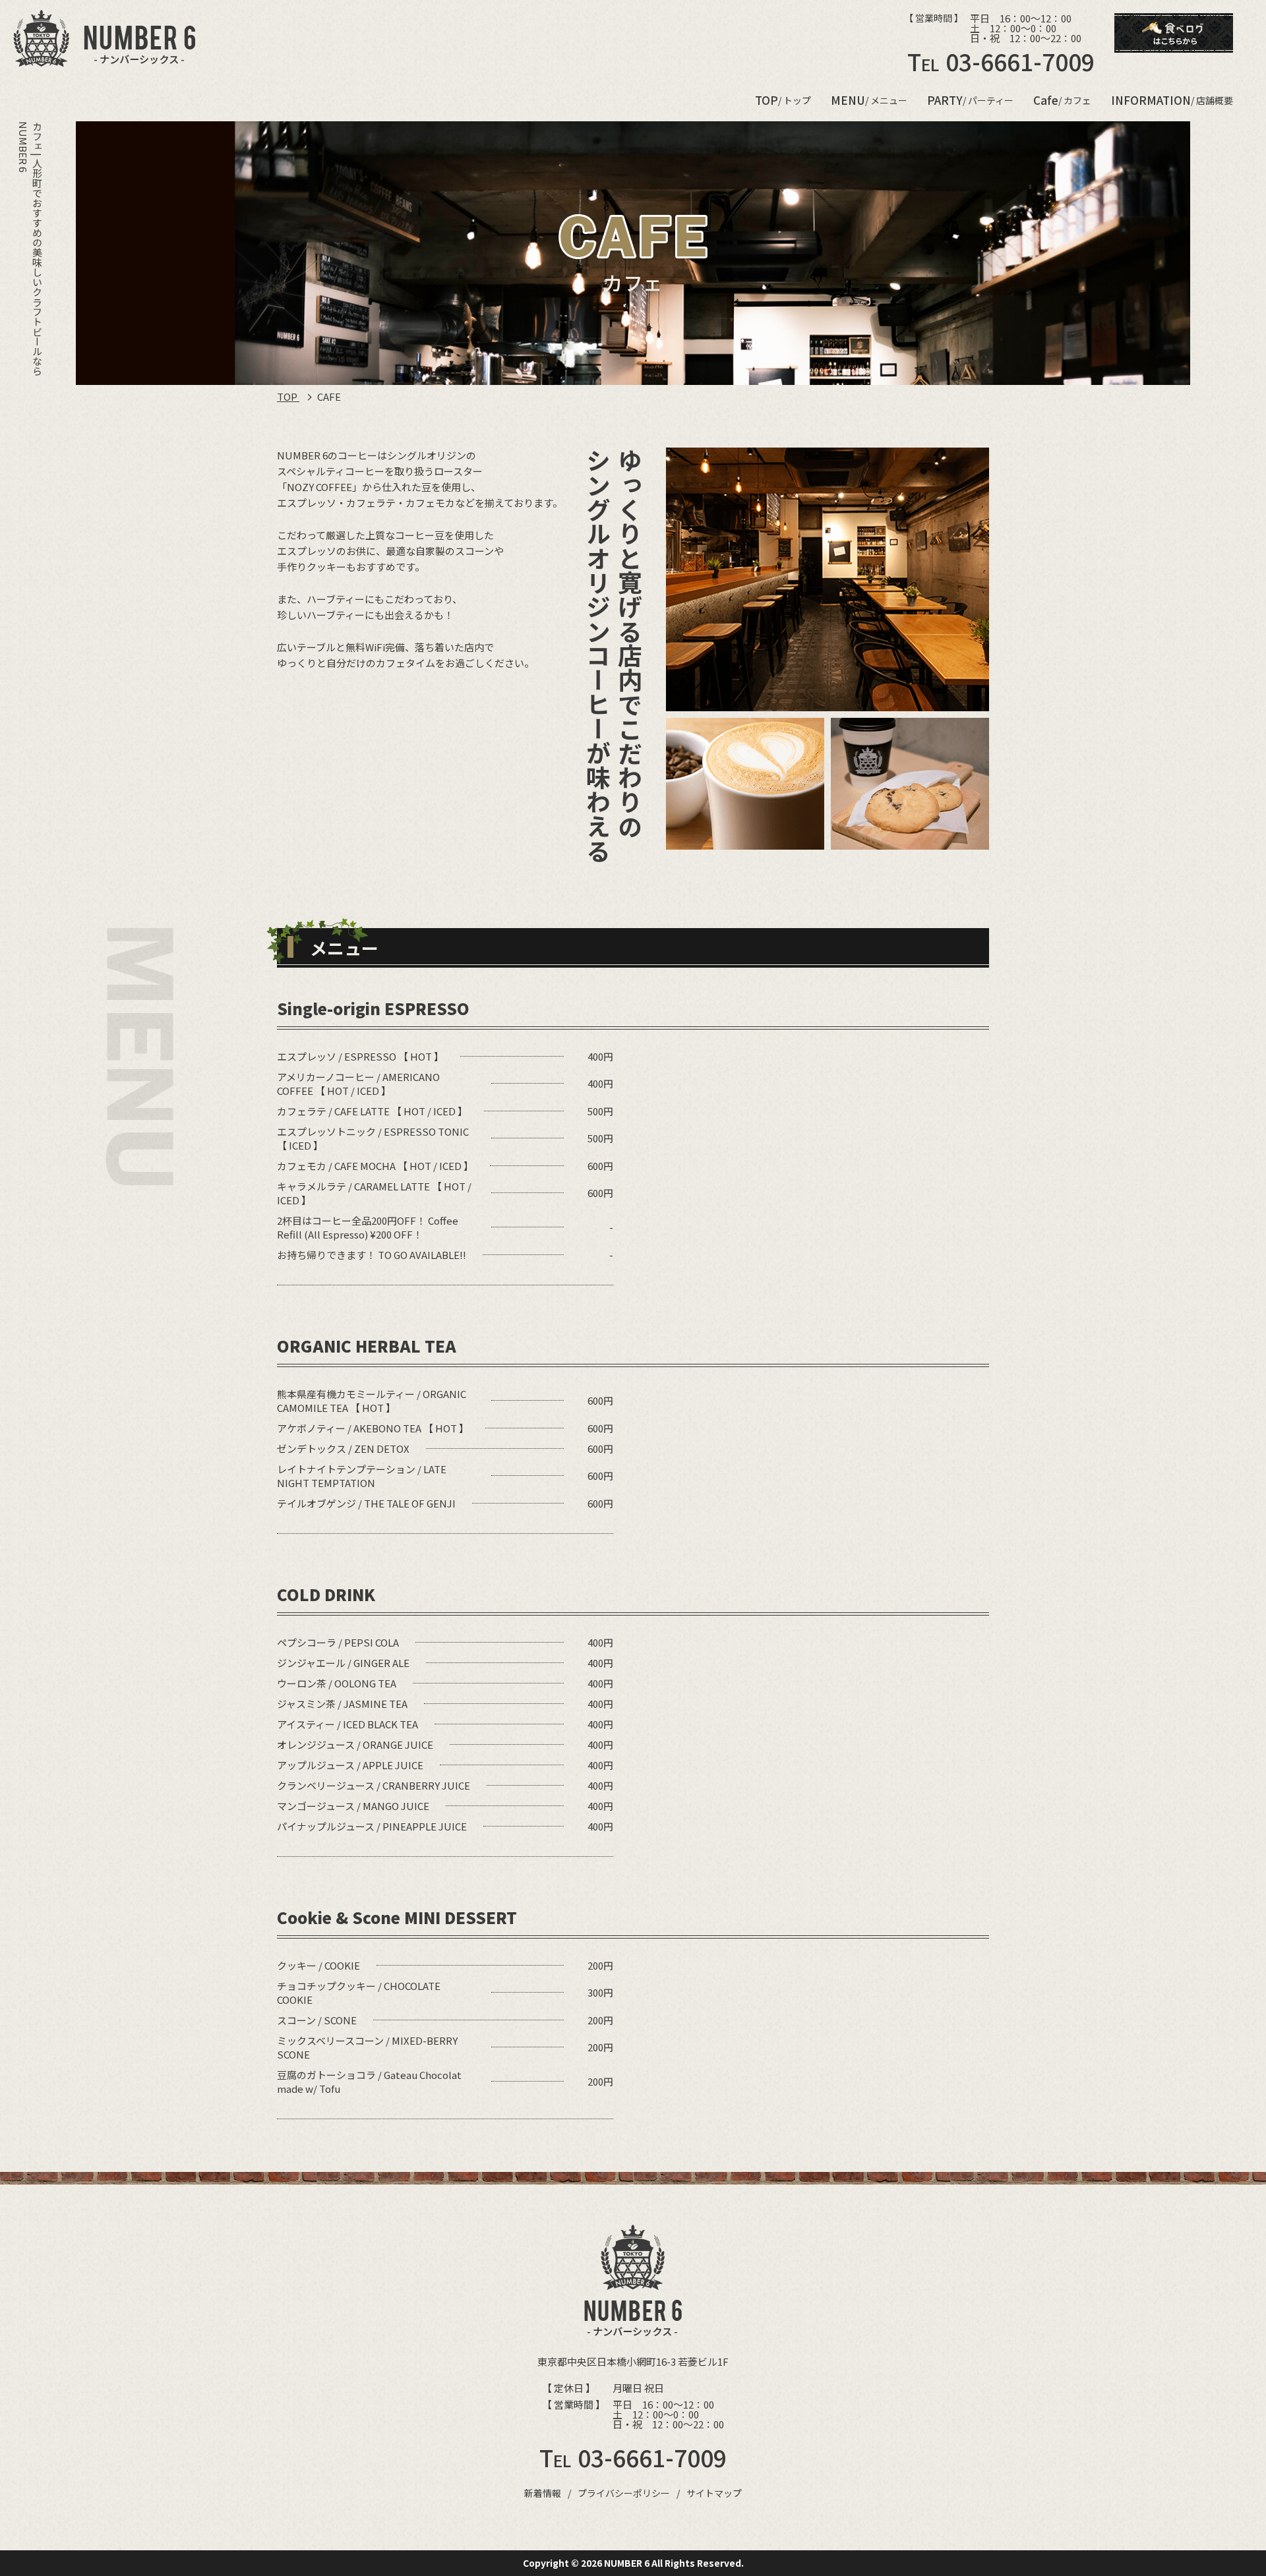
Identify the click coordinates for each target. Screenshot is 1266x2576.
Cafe (1062, 100)
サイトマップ (714, 2493)
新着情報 (543, 2493)
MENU (869, 100)
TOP (783, 100)
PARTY (970, 100)
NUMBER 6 (627, 2563)
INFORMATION (1172, 100)
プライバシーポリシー (624, 2493)
